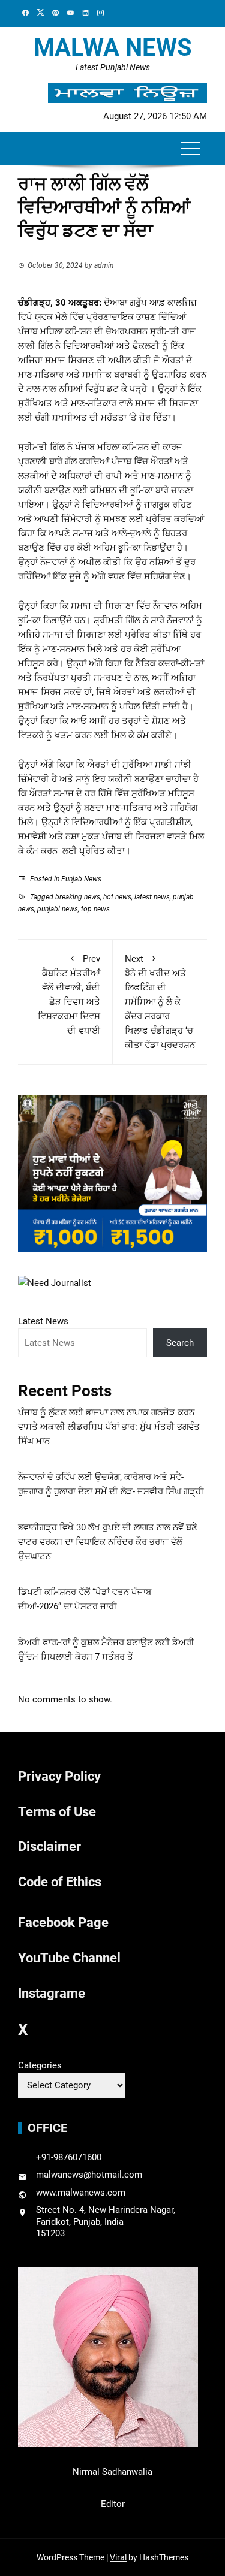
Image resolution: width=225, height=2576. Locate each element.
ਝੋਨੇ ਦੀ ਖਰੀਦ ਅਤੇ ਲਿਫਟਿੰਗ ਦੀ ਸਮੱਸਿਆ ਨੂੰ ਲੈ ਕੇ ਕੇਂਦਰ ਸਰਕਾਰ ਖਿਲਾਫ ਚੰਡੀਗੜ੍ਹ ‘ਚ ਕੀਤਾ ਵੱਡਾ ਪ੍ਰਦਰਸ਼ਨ (160, 1002)
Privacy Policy (59, 1776)
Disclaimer (49, 1846)
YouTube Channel (69, 1958)
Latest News (43, 1321)
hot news (117, 897)
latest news (152, 897)
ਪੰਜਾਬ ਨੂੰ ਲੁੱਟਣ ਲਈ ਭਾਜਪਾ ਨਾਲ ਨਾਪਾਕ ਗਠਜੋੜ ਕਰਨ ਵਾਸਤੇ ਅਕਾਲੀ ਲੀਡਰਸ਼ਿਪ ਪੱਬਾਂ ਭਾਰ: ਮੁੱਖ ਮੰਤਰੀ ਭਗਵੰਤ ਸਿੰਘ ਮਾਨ (109, 1427)
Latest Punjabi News (113, 67)
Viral (118, 2557)
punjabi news (58, 909)
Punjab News (81, 879)
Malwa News (113, 48)
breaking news (78, 897)
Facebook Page (63, 1923)
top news (95, 909)
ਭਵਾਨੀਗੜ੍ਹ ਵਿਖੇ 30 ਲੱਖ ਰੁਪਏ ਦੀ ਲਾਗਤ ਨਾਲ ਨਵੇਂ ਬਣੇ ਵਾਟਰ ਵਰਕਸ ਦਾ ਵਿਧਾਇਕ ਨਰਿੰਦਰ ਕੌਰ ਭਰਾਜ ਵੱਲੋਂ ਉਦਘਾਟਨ (108, 1542)
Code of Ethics (60, 1882)
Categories (40, 2065)
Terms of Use (57, 1812)
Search (180, 1343)
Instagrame (52, 1993)
